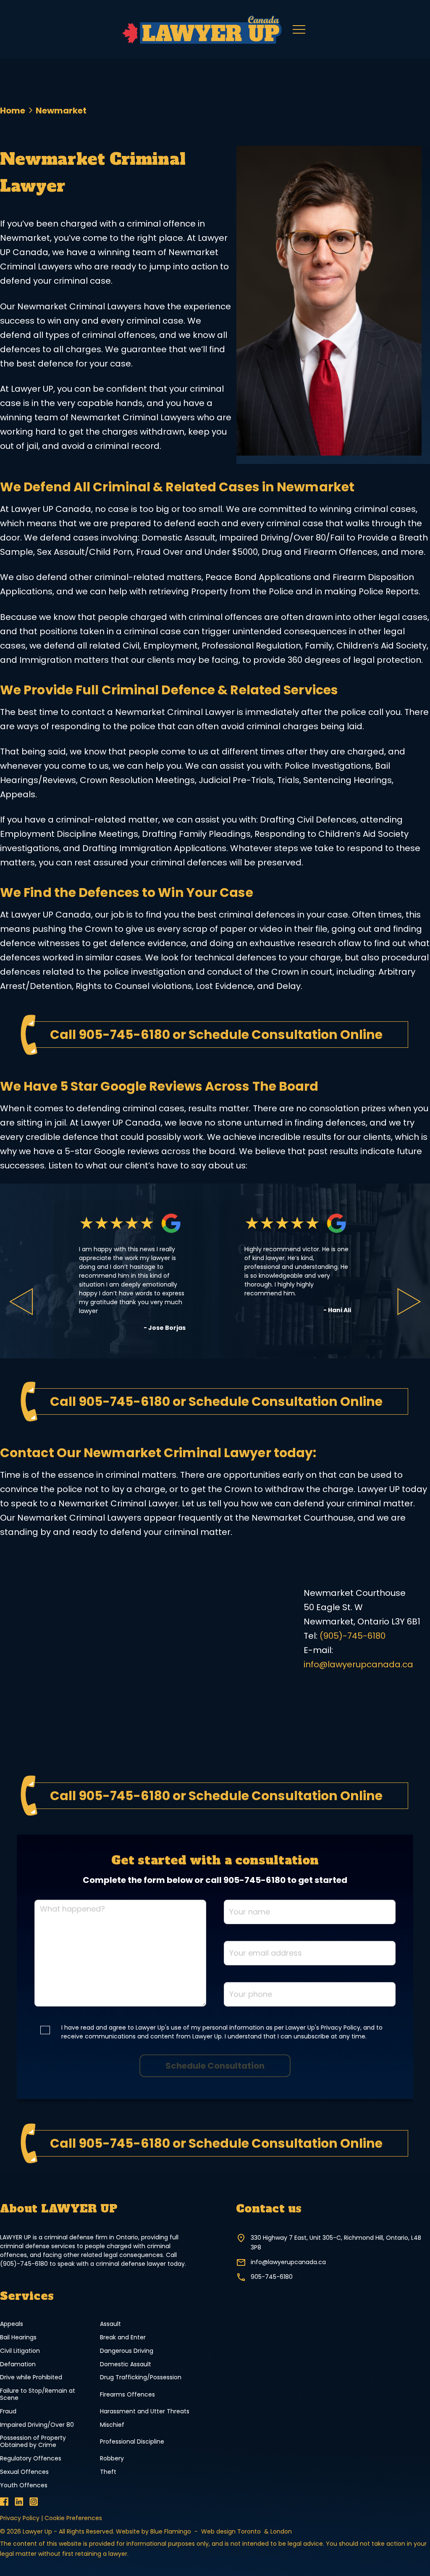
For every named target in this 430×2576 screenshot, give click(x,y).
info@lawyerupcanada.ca (358, 1664)
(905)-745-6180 (353, 1636)
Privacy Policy (20, 2518)
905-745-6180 (124, 1035)
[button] (299, 29)
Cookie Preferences (73, 2518)
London (281, 2531)
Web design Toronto (232, 2531)
